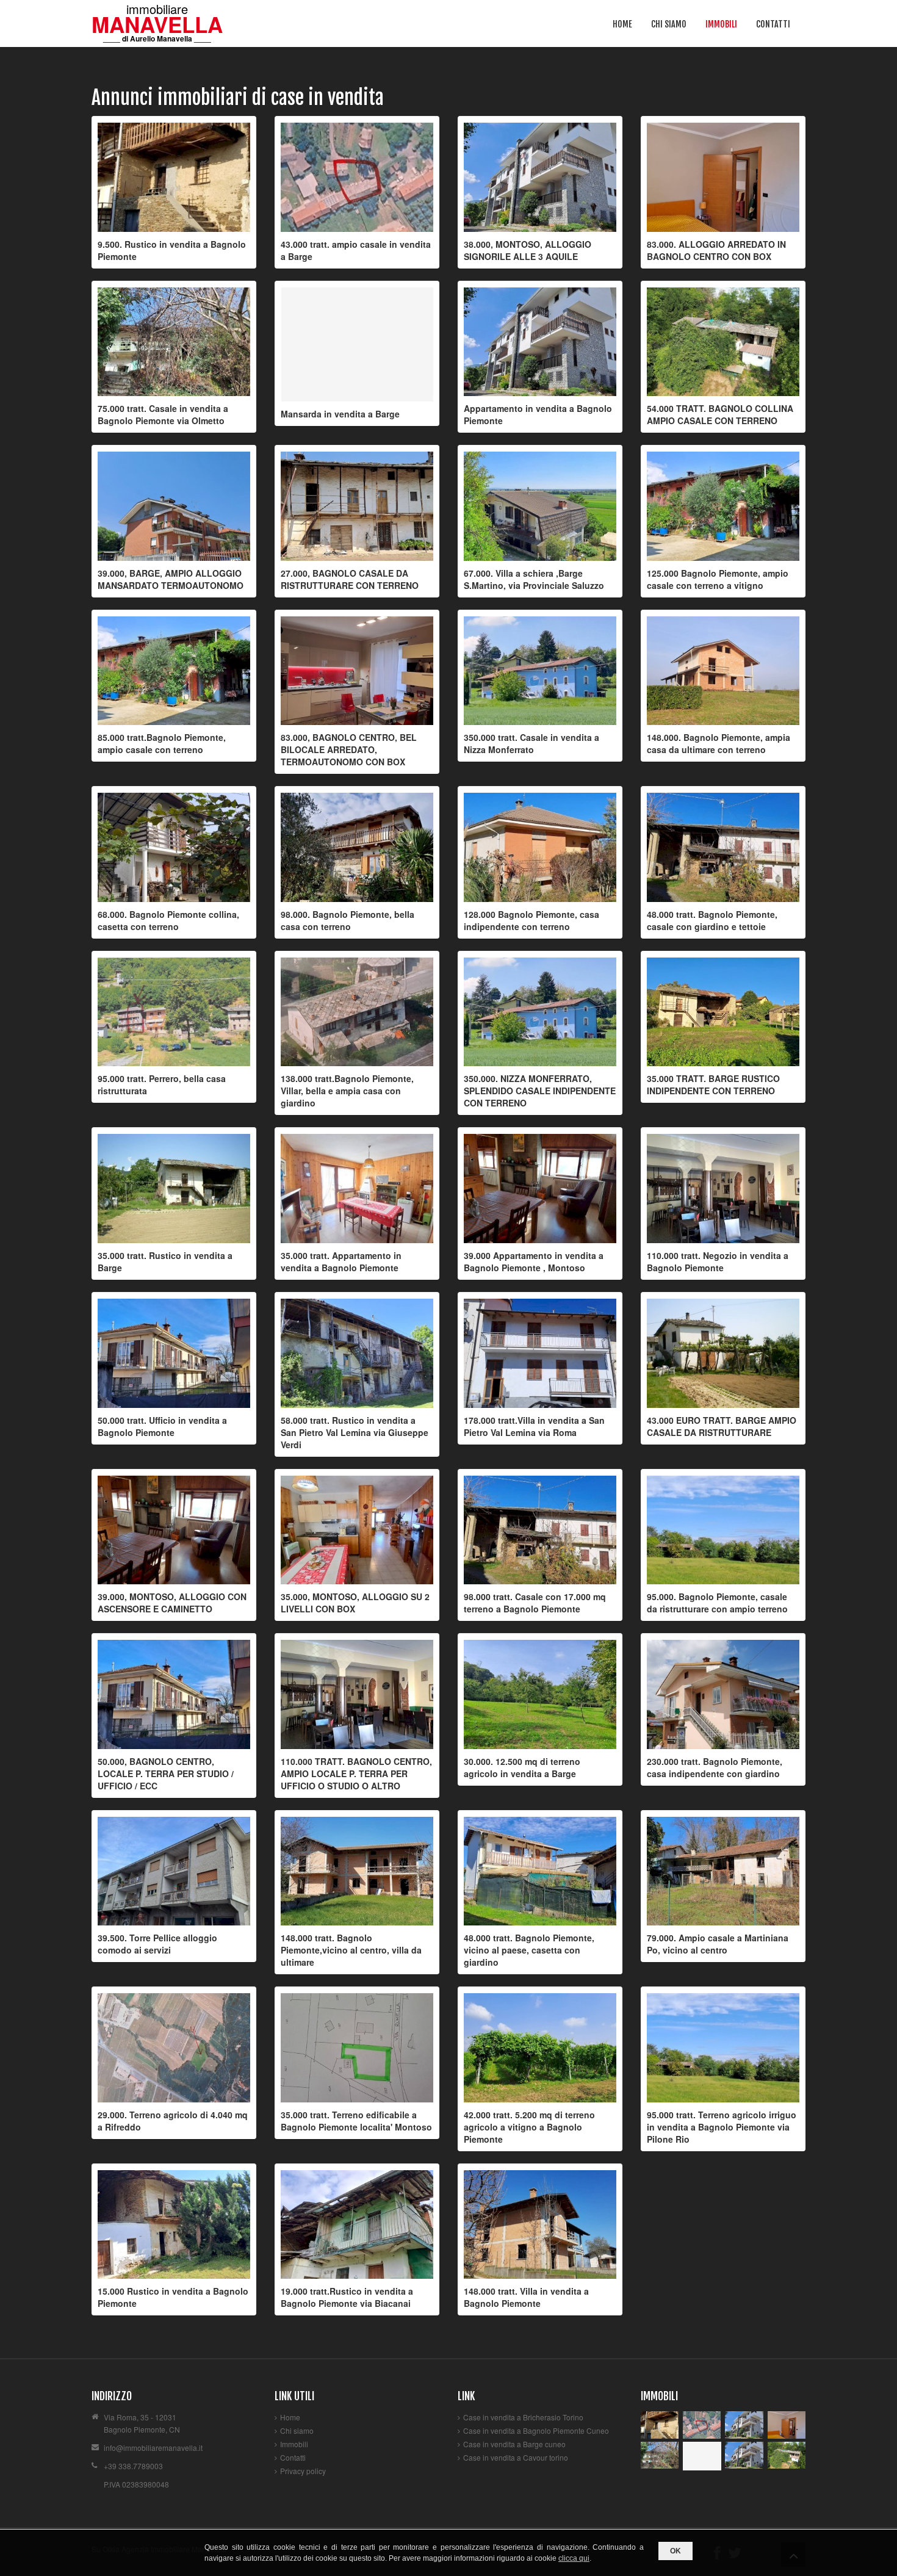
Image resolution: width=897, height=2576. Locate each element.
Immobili (721, 24)
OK (675, 2551)
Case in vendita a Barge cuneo (514, 2444)
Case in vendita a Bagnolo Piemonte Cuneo (536, 2430)
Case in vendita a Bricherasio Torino (523, 2417)
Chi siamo (297, 2430)
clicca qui (574, 2558)
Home (622, 24)
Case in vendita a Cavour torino (516, 2457)
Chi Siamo (669, 24)
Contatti (773, 24)
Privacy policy (303, 2471)
